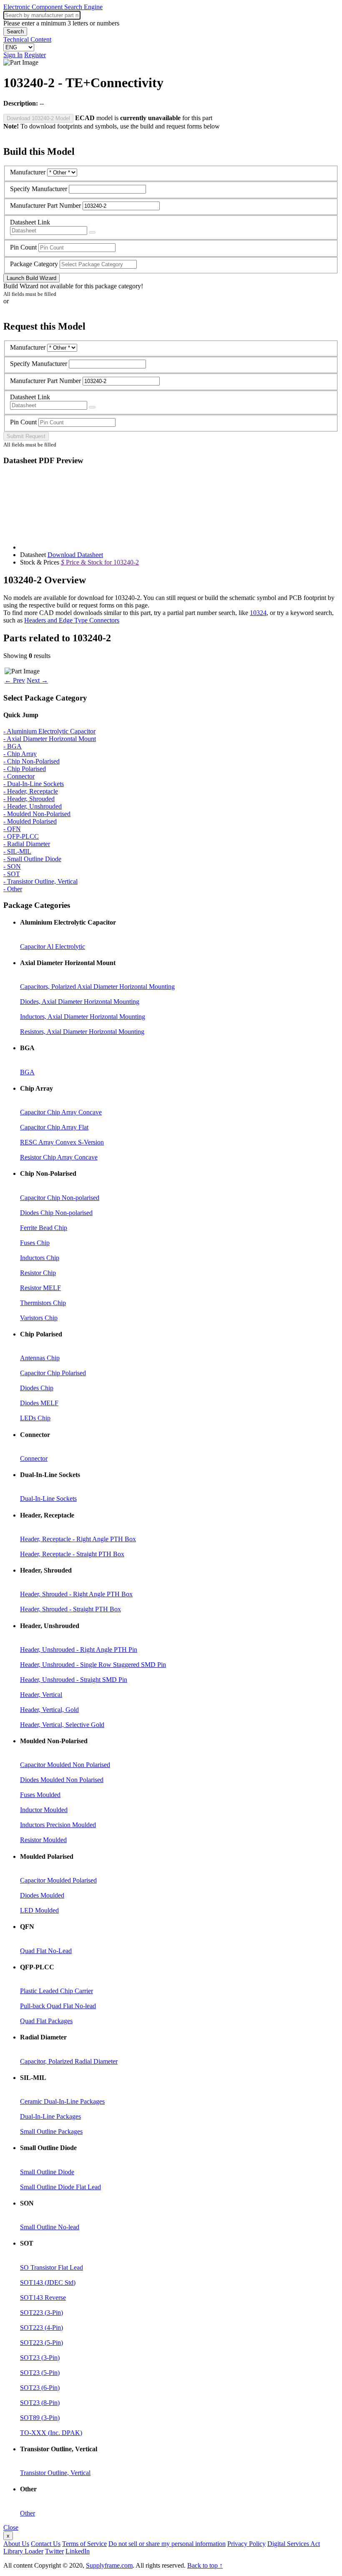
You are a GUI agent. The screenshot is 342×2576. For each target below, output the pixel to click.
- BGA (13, 746)
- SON (12, 866)
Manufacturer (28, 172)
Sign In (13, 55)
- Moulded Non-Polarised (37, 814)
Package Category (34, 264)
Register (35, 55)
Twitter (54, 2551)
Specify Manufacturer (39, 189)
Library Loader (23, 2551)
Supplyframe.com (109, 2565)
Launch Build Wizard (31, 278)
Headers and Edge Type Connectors (72, 620)
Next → (37, 680)
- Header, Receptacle (31, 791)
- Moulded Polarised (30, 821)
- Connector (19, 776)
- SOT (12, 874)
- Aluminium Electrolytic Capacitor (49, 731)
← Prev (15, 680)
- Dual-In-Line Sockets (34, 784)
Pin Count (23, 247)
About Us (16, 2544)
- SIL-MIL (17, 851)
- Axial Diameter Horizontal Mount (50, 739)
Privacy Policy (246, 2544)
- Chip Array (20, 754)
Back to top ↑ (205, 2565)
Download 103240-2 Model (38, 118)
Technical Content (27, 39)
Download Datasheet (75, 555)
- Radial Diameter (27, 844)
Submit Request (26, 436)
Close (11, 2527)
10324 (258, 613)
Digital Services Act (294, 2544)
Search (15, 32)
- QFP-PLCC (21, 836)
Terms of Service (84, 2544)
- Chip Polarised (25, 769)
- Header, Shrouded (29, 799)
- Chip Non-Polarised (31, 761)
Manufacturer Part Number (45, 205)
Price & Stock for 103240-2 (100, 562)
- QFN (12, 829)
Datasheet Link (30, 222)
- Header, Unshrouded (33, 806)
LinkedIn (78, 2551)
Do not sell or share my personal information (167, 2544)
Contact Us (46, 2544)
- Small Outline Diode (32, 859)
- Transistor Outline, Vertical (40, 881)
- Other (13, 889)
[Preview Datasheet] (92, 232)
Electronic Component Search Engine (53, 7)
